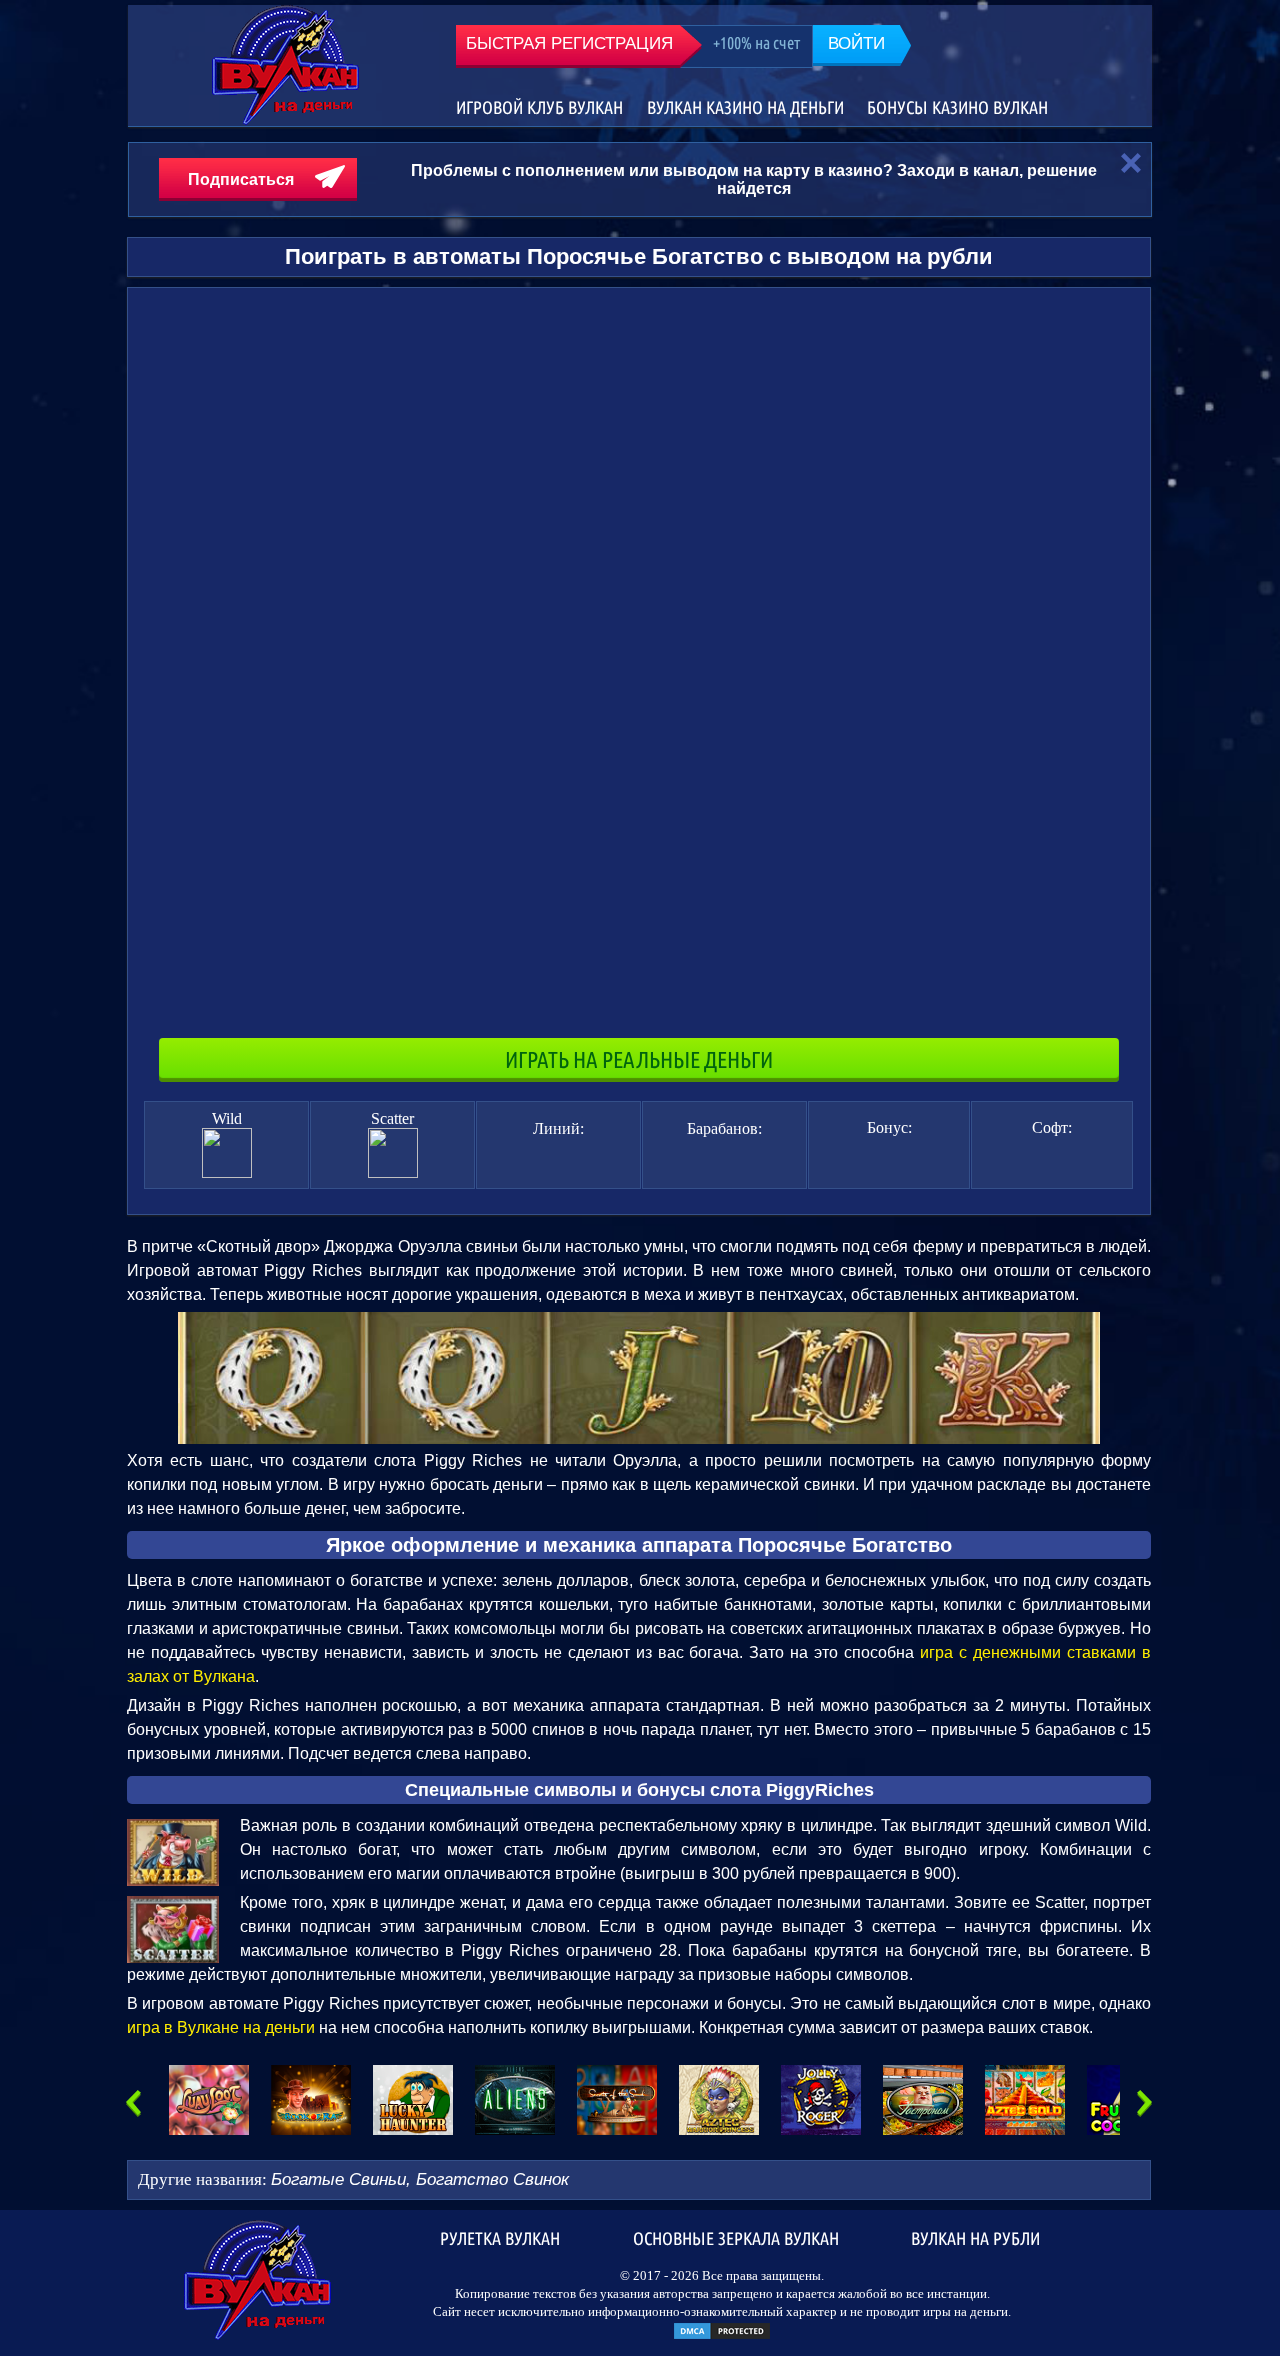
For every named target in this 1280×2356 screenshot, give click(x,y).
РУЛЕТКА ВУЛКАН (500, 2237)
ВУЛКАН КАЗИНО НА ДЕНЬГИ (745, 107)
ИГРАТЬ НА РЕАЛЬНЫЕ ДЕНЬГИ (639, 1059)
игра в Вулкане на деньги (221, 2027)
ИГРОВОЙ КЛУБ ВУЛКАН (539, 107)
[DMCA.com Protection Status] (722, 2336)
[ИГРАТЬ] (209, 2100)
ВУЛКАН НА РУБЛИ (975, 2237)
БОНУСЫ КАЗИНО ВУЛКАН (957, 107)
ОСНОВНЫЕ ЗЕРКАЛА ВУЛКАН (736, 2237)
